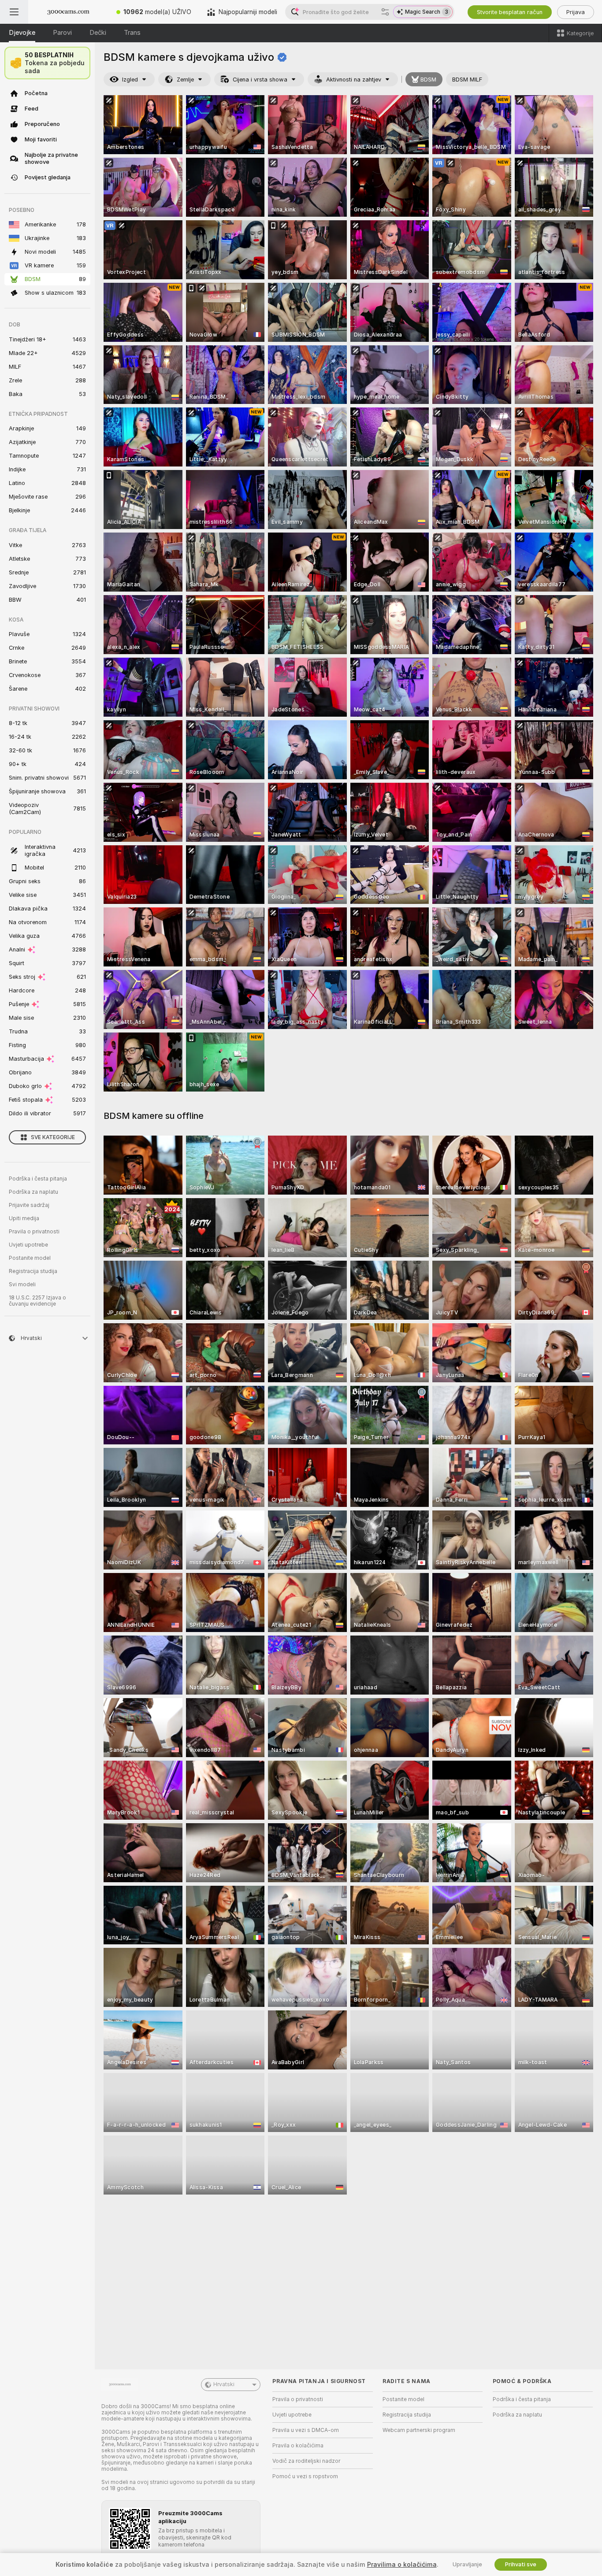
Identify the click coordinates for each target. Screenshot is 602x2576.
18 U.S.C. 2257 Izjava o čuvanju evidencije (37, 1301)
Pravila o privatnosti (34, 1232)
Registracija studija (33, 1271)
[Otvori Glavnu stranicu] (68, 12)
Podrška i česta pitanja (38, 1179)
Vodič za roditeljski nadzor (306, 2461)
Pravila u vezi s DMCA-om (306, 2430)
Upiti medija (24, 1218)
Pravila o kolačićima (298, 2446)
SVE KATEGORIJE (53, 1137)
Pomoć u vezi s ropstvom (305, 2476)
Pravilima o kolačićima (402, 2565)
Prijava (576, 12)
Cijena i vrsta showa (260, 80)
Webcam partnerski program (419, 2430)
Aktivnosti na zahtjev (354, 80)
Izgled (130, 80)
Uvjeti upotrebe (28, 1245)
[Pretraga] (385, 12)
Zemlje (185, 80)
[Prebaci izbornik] (14, 12)
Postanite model (30, 1258)
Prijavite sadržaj (29, 1205)
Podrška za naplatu (33, 1192)
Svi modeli (22, 1284)
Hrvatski (224, 2384)
